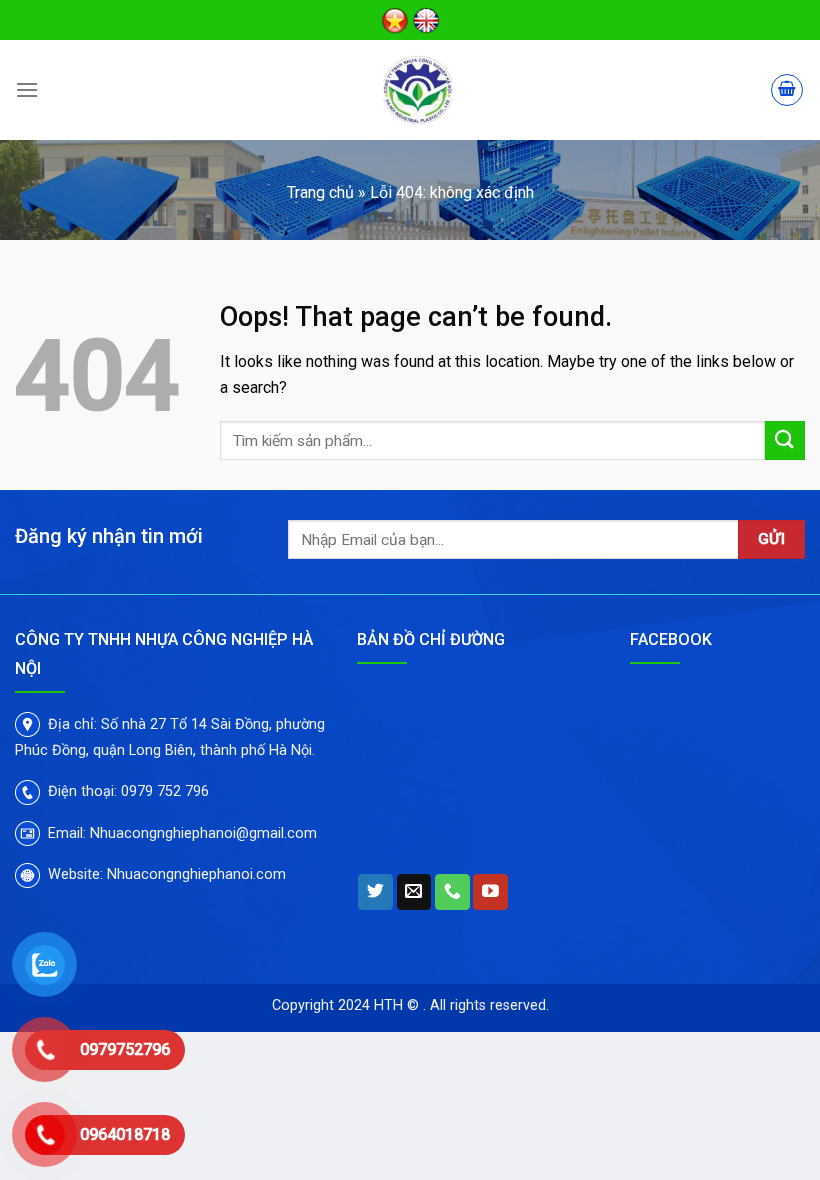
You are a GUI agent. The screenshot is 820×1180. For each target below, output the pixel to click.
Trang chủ (320, 192)
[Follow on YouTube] (490, 892)
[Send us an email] (414, 892)
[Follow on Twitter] (375, 892)
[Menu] (27, 89)
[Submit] (785, 440)
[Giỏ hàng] (787, 90)
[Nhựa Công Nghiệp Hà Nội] (418, 90)
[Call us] (452, 892)
